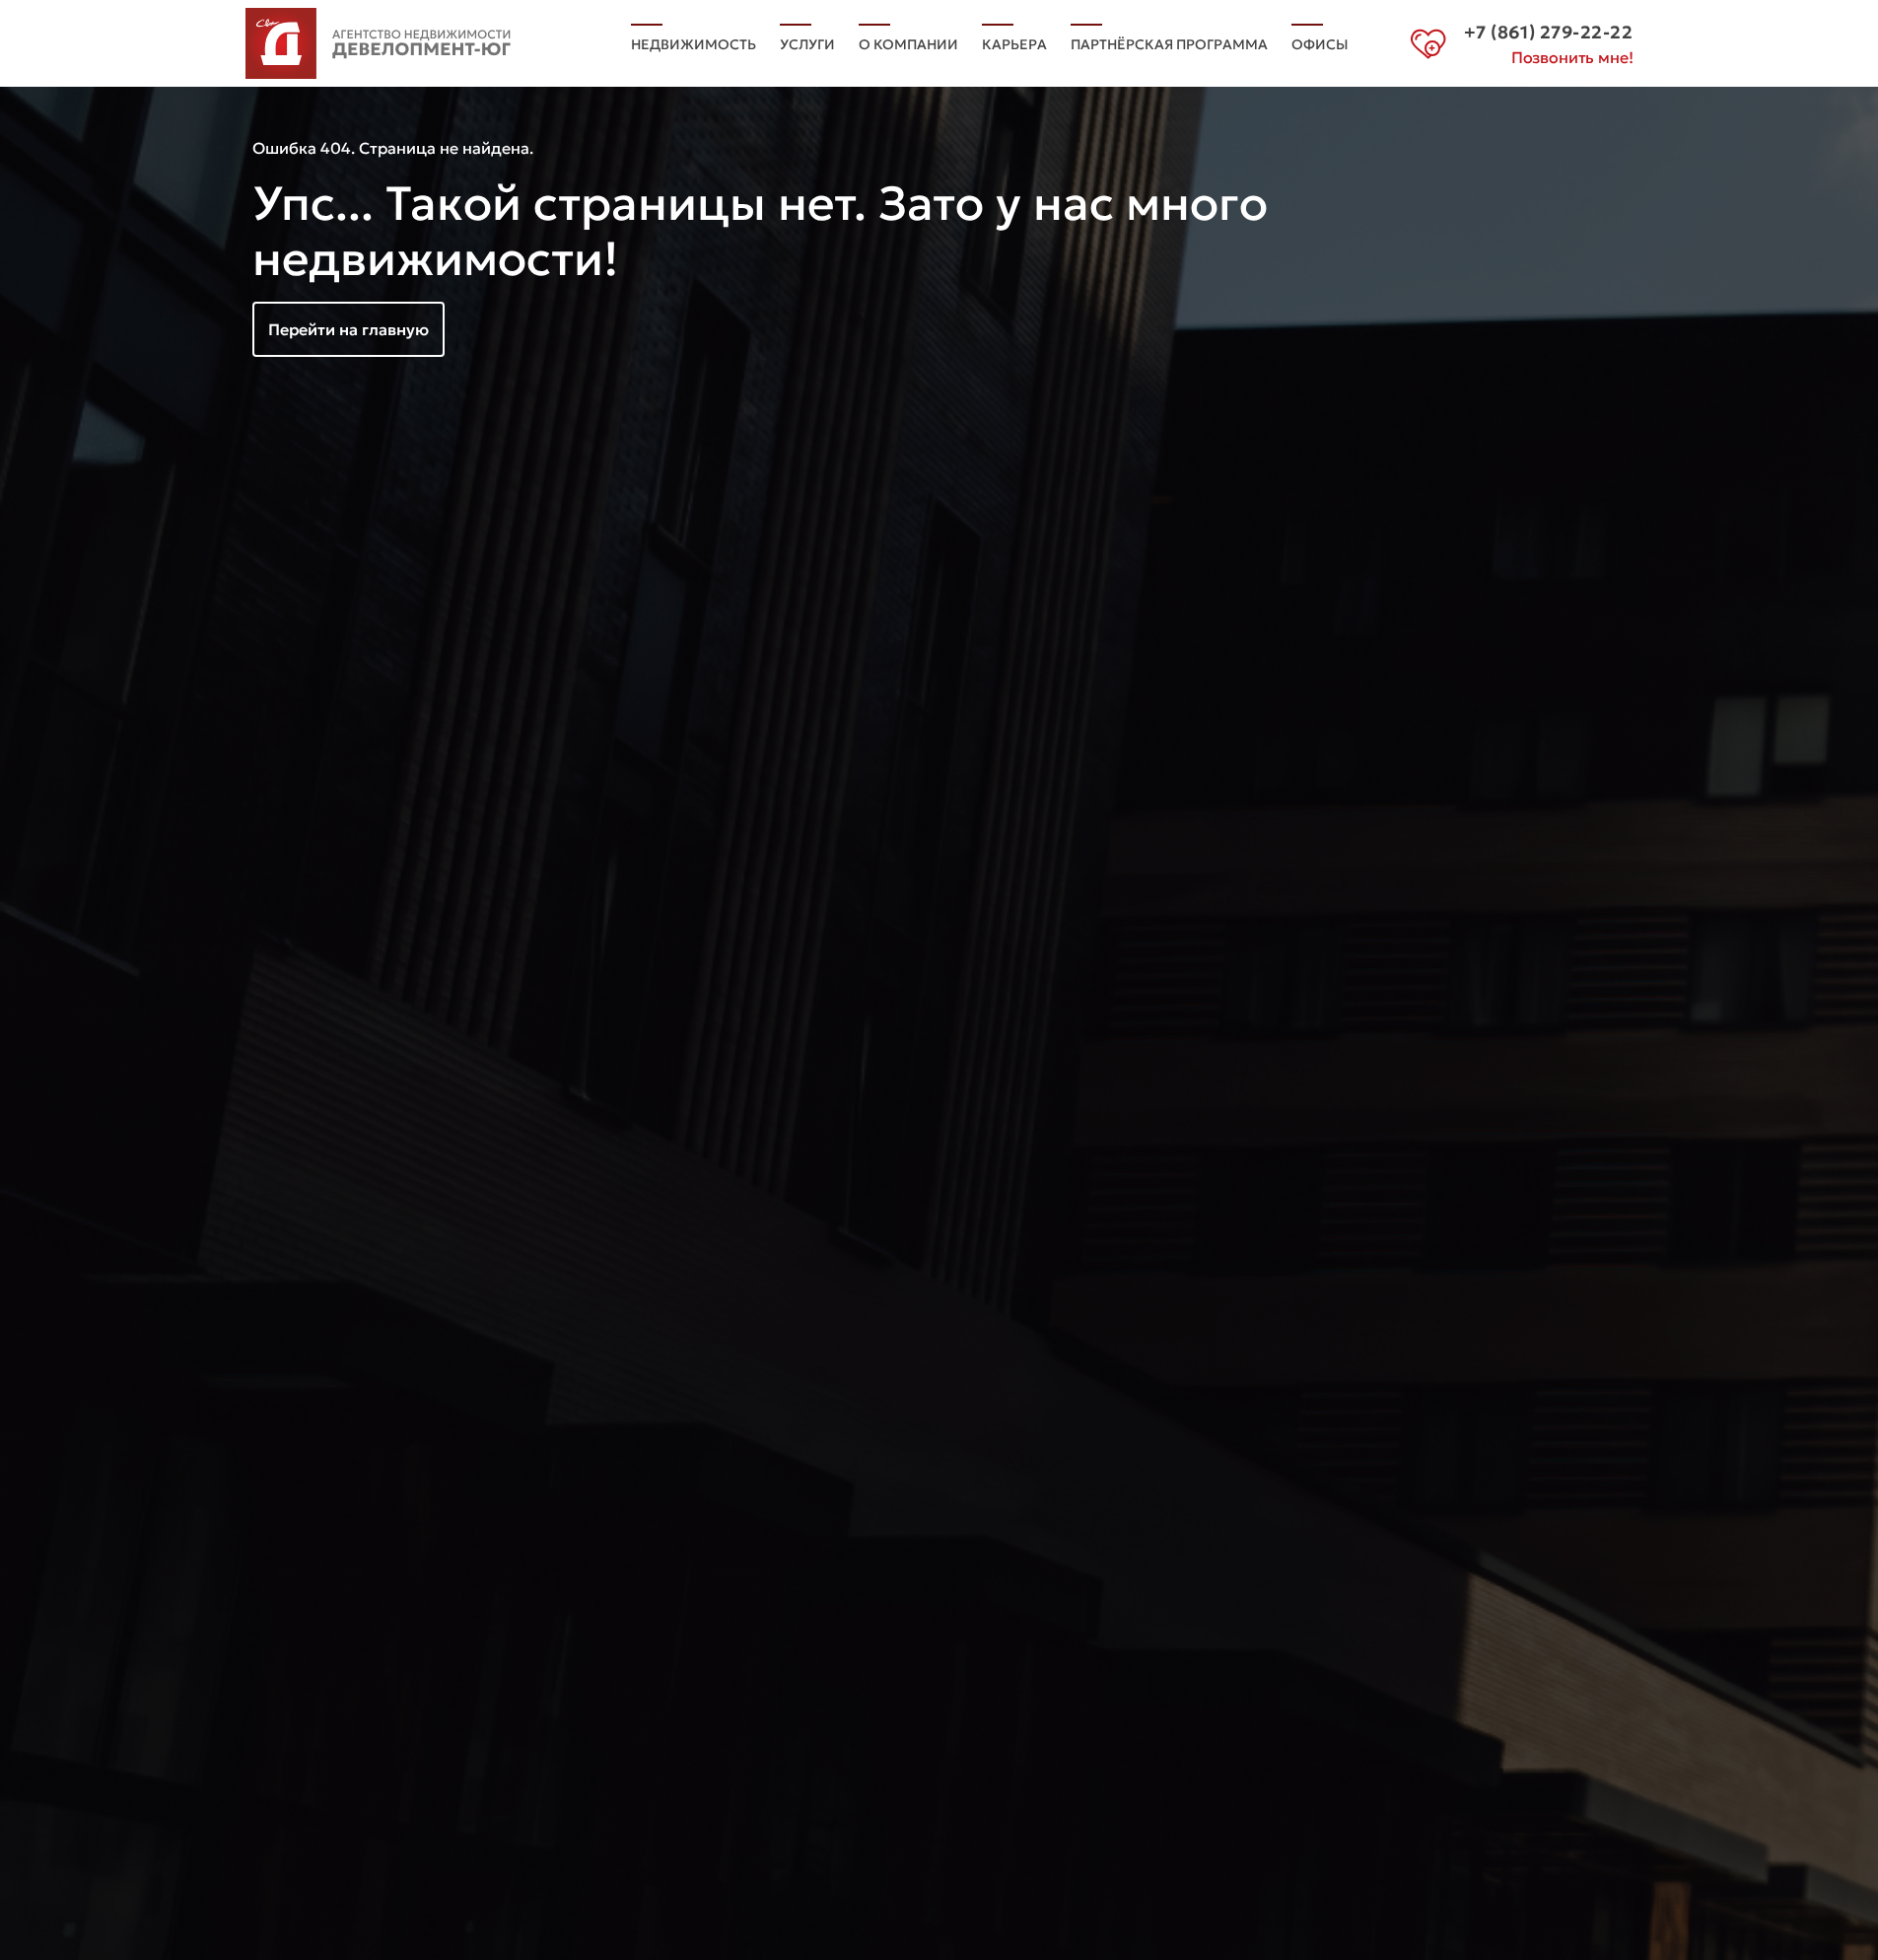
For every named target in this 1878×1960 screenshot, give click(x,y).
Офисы (1320, 44)
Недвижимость (694, 44)
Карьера (1014, 44)
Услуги (807, 44)
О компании (908, 44)
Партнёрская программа (1169, 44)
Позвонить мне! (1572, 57)
